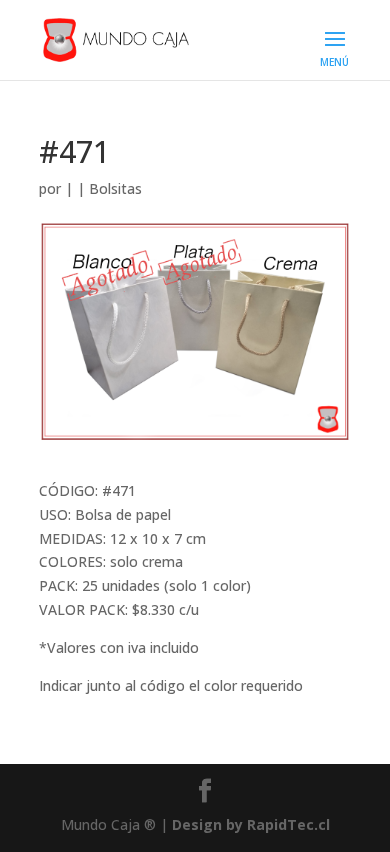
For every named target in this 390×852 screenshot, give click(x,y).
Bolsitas (115, 188)
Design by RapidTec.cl (251, 824)
